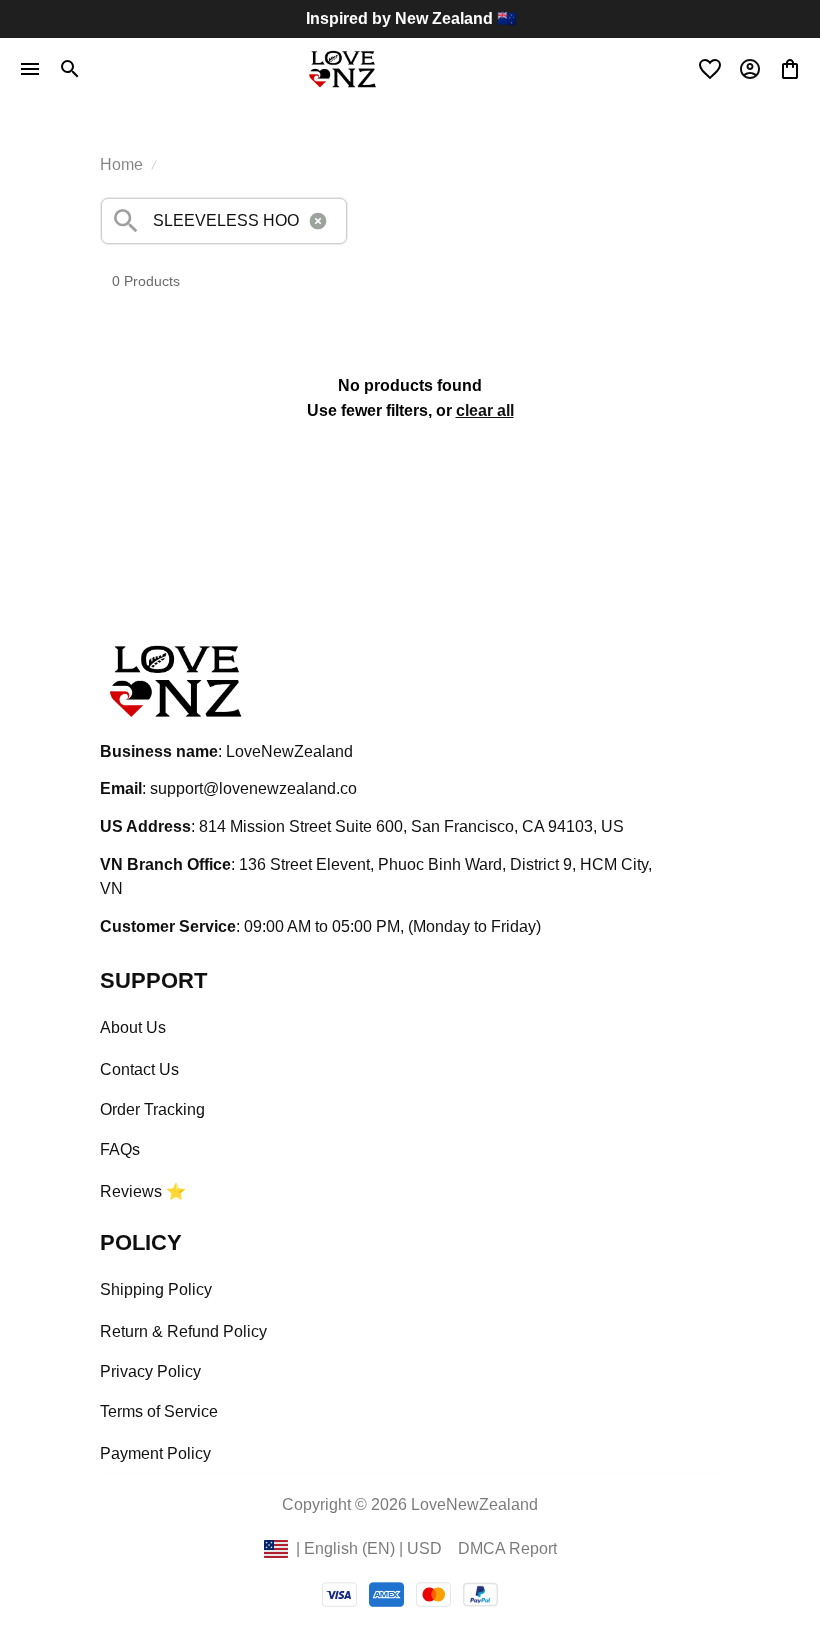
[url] (253, 789)
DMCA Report (507, 1548)
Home (121, 164)
